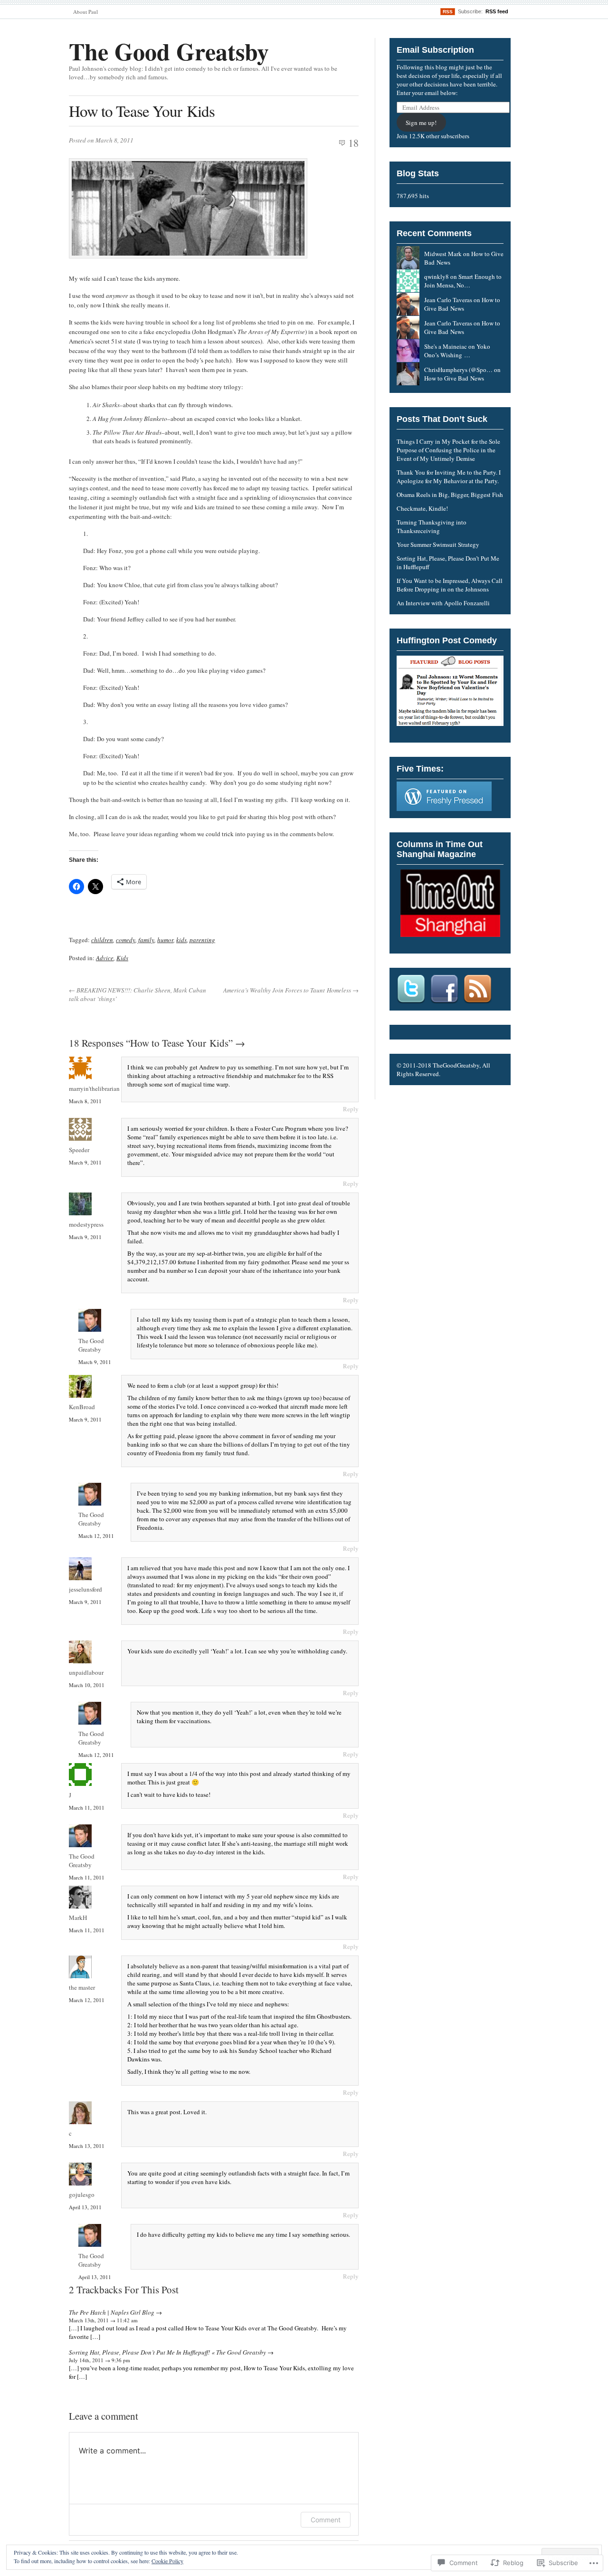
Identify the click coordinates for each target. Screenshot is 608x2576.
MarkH (78, 1918)
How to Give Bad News (462, 304)
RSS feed (497, 11)
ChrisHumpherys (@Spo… (458, 370)
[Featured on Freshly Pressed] (444, 809)
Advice (105, 958)
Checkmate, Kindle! (422, 508)
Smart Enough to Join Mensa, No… (463, 281)
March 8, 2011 (85, 1101)
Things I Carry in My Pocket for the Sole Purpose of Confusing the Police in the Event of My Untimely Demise (448, 450)
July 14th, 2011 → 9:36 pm (100, 2360)
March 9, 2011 (85, 1162)
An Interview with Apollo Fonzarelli (443, 603)
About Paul (85, 12)
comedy (126, 940)
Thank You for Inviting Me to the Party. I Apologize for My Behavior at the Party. (449, 477)
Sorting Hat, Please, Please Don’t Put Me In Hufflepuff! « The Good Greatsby (167, 2352)
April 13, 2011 (85, 2207)
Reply (351, 1109)
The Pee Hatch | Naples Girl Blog (112, 2312)
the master (82, 1987)
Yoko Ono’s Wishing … (457, 351)
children (102, 940)
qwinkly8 (437, 277)
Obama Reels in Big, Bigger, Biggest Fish (450, 495)
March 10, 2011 (87, 1685)
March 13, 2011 (87, 2146)
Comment (326, 2520)
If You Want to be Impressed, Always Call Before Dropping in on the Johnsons (450, 585)
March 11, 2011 (87, 1808)
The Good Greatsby (169, 51)
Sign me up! (421, 123)
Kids (122, 958)
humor (165, 940)
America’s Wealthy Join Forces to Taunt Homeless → (291, 990)
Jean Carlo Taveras (448, 300)
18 (353, 143)
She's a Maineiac (446, 346)
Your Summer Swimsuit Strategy (438, 544)
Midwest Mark (443, 254)
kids (181, 940)
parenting (202, 940)
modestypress (86, 1224)
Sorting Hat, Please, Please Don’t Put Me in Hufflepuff (448, 563)
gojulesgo (82, 2194)
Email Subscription (435, 50)
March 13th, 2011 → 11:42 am (103, 2320)
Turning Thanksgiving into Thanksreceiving (432, 526)
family (146, 940)
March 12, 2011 (96, 1536)
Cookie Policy (167, 2561)
